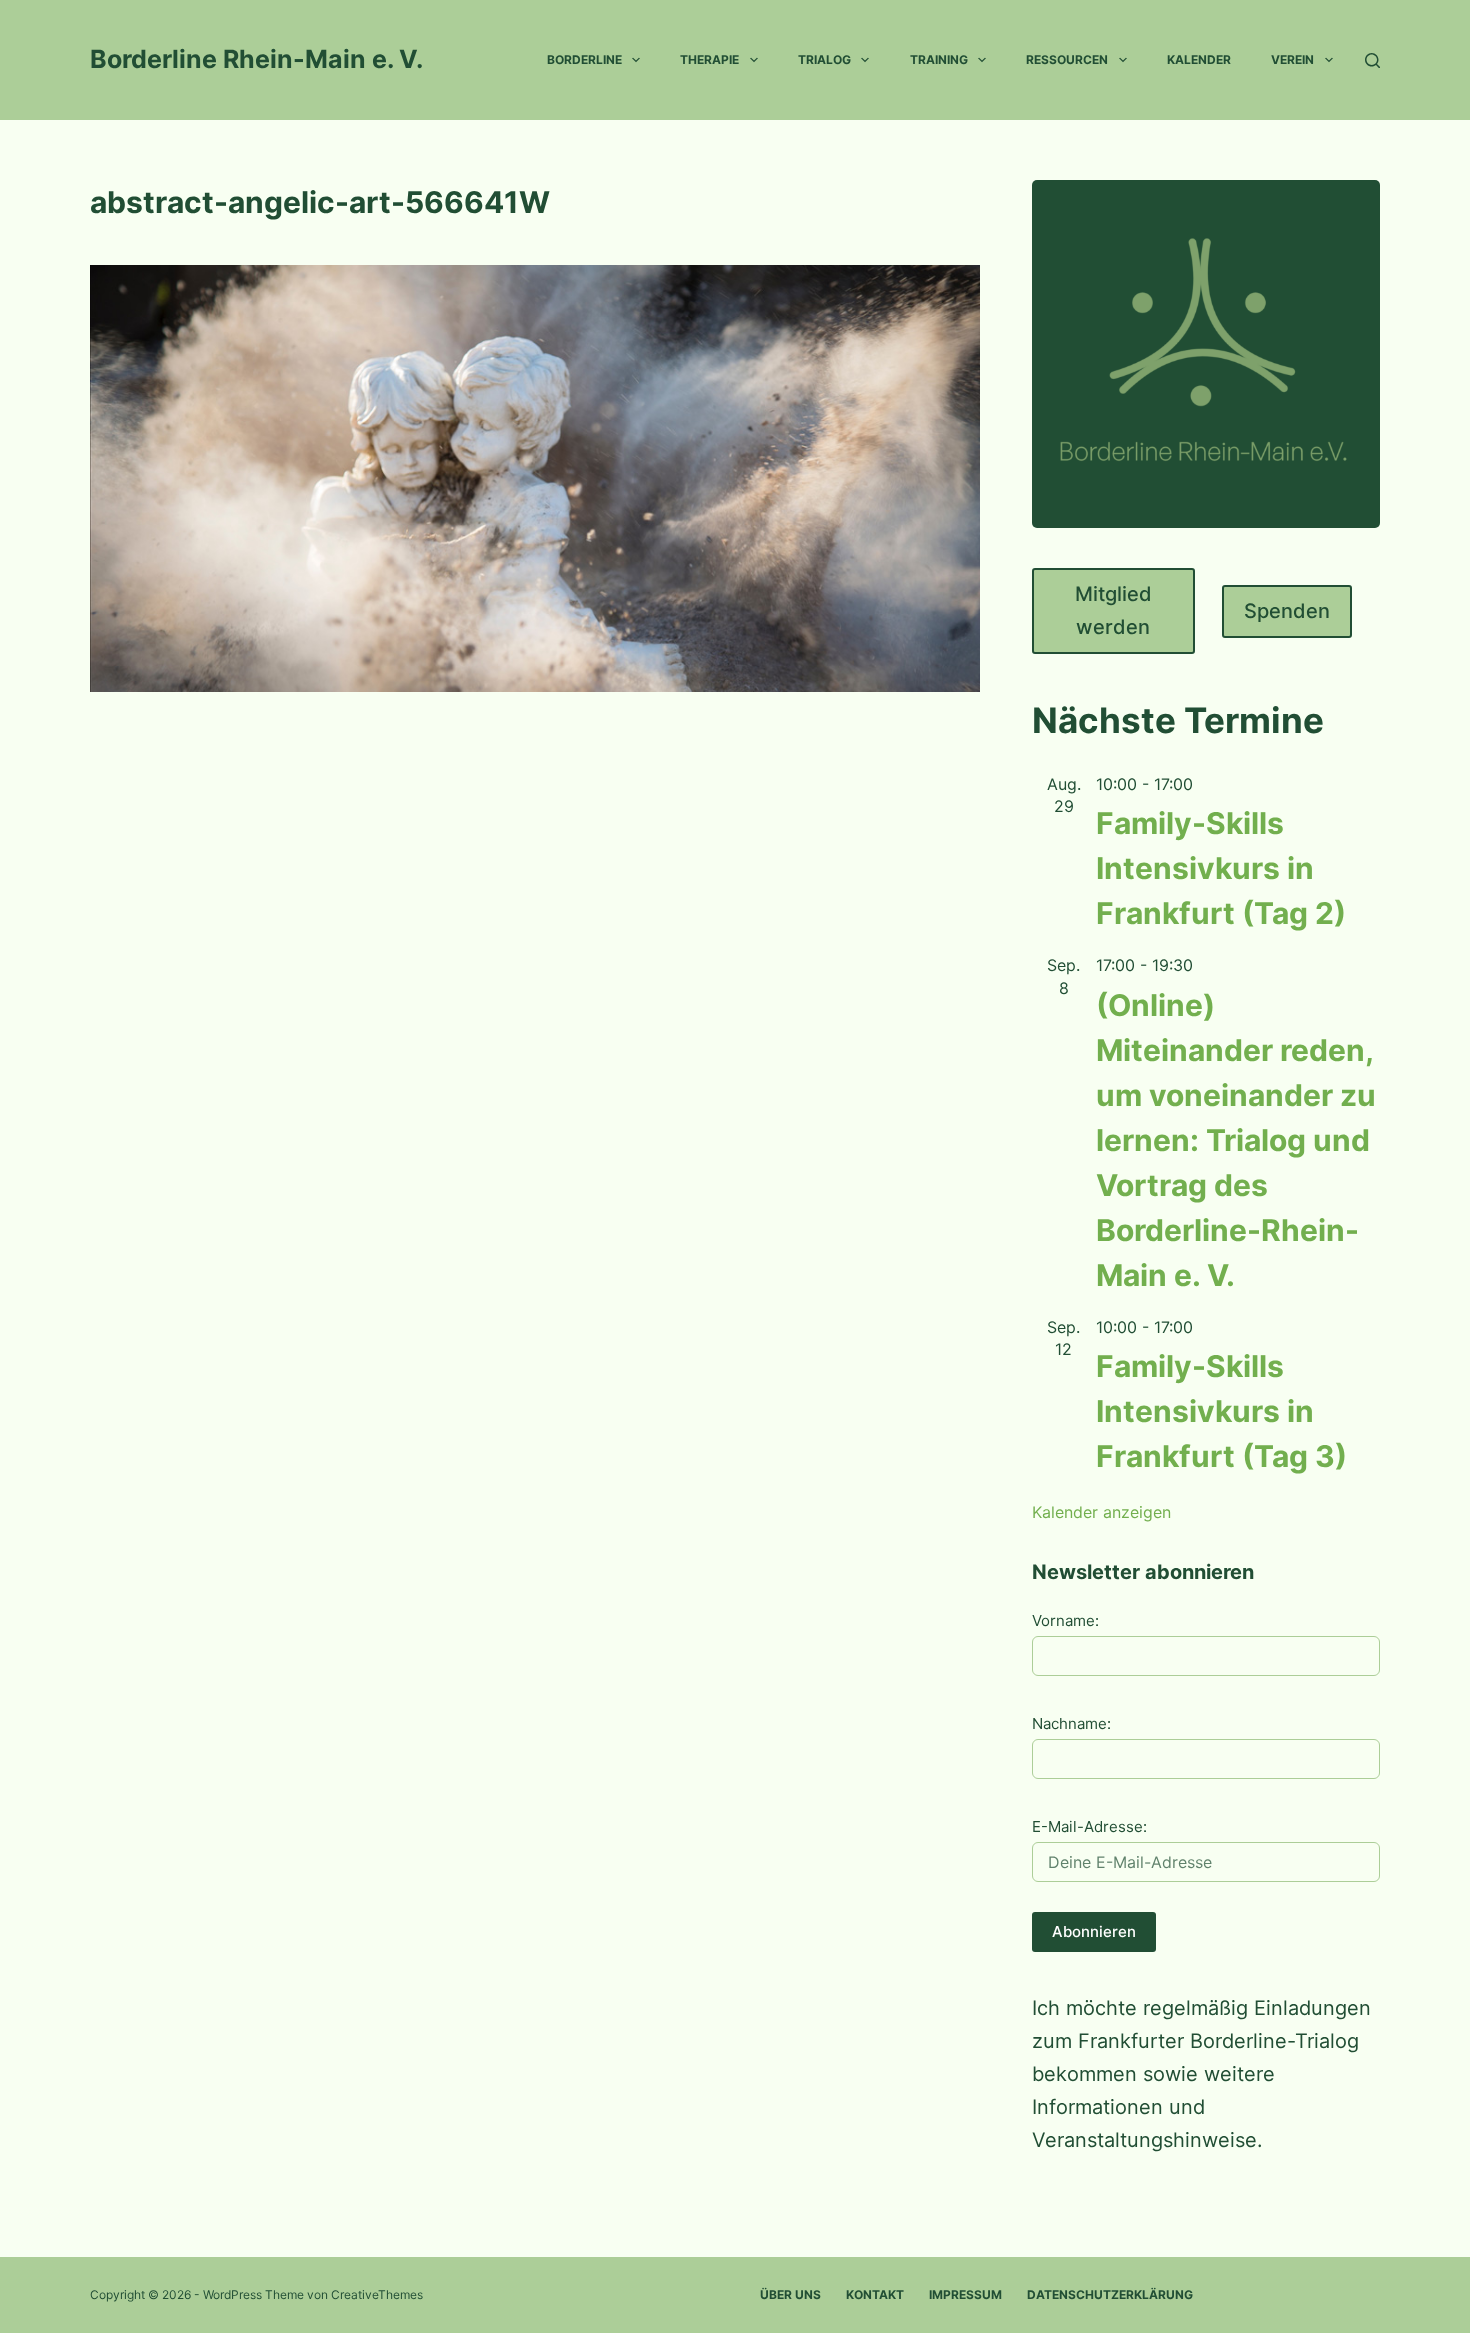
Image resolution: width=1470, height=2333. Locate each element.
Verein (1292, 59)
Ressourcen (1067, 59)
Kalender (1199, 59)
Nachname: (1071, 1723)
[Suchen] (1372, 60)
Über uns (790, 2294)
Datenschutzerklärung (1110, 2294)
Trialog (824, 59)
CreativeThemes (377, 2294)
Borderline (584, 59)
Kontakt (875, 2294)
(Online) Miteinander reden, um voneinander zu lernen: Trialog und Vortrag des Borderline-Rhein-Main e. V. (1236, 1140)
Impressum (965, 2294)
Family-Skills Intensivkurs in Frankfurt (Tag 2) (1221, 868)
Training (939, 59)
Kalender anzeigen (1101, 1512)
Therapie (709, 59)
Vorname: (1065, 1620)
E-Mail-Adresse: (1089, 1826)
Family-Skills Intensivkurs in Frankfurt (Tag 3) (1221, 1411)
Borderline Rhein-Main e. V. (256, 59)
